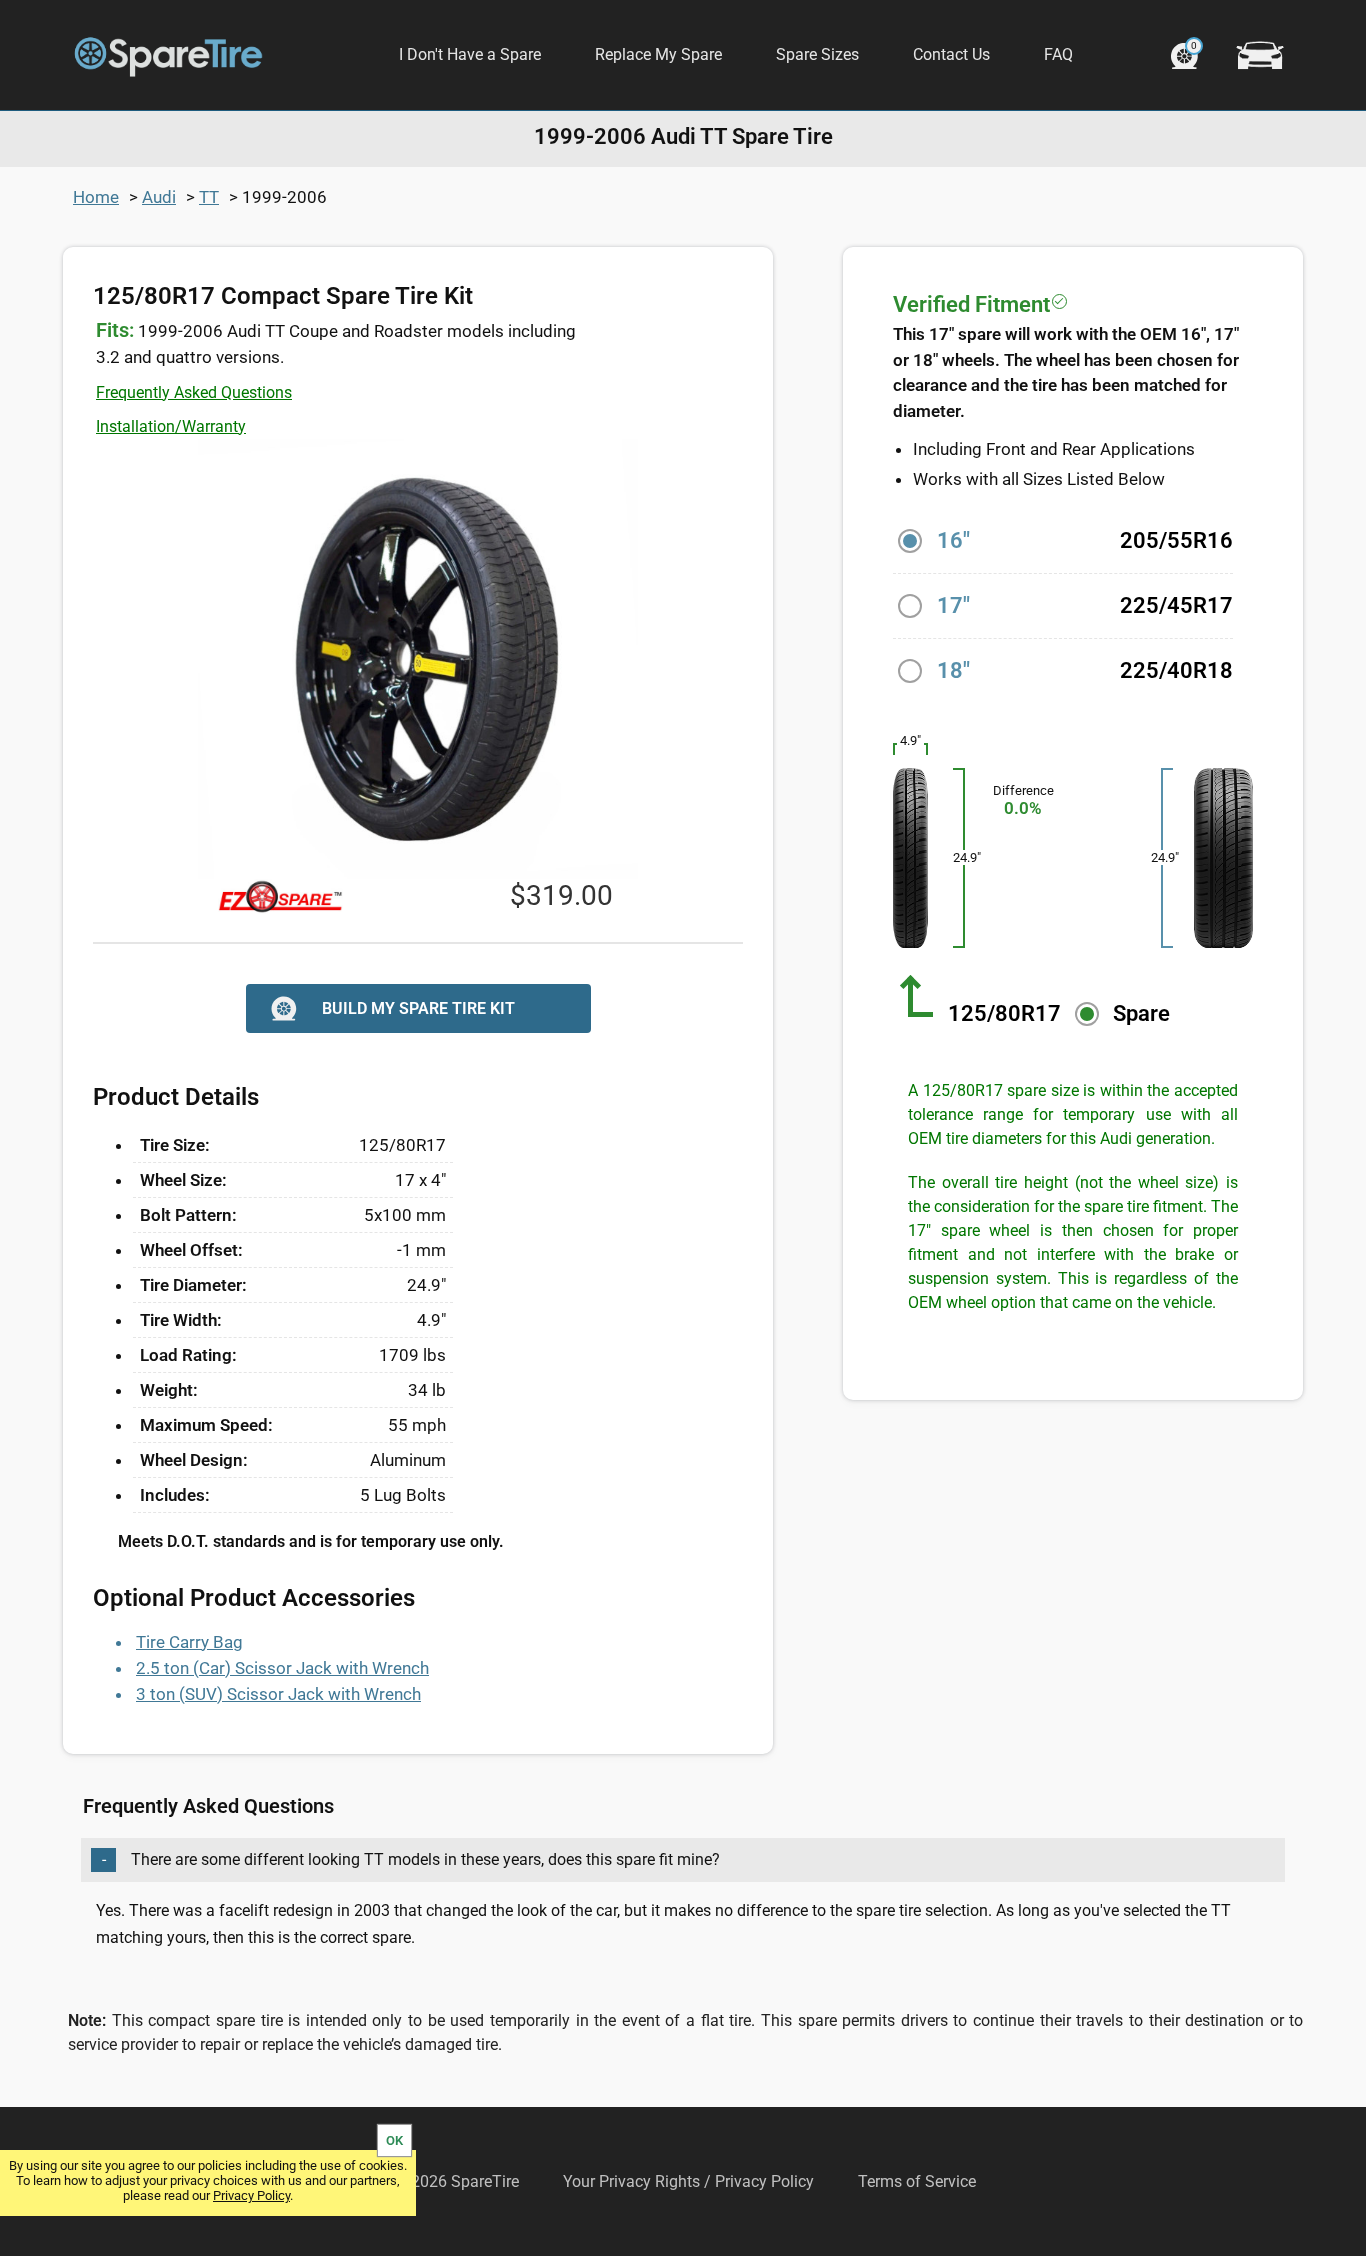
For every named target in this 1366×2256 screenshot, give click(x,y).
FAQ (1058, 54)
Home (96, 197)
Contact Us (951, 54)
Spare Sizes (817, 54)
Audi (159, 197)
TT (209, 197)
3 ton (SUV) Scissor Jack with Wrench (278, 1694)
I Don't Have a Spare (470, 54)
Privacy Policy (251, 2195)
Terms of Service (917, 2181)
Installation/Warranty (171, 426)
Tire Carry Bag (189, 1642)
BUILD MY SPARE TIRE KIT (418, 1008)
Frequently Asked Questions (194, 392)
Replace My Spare (658, 54)
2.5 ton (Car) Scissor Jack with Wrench (282, 1668)
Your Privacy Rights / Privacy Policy (688, 2181)
